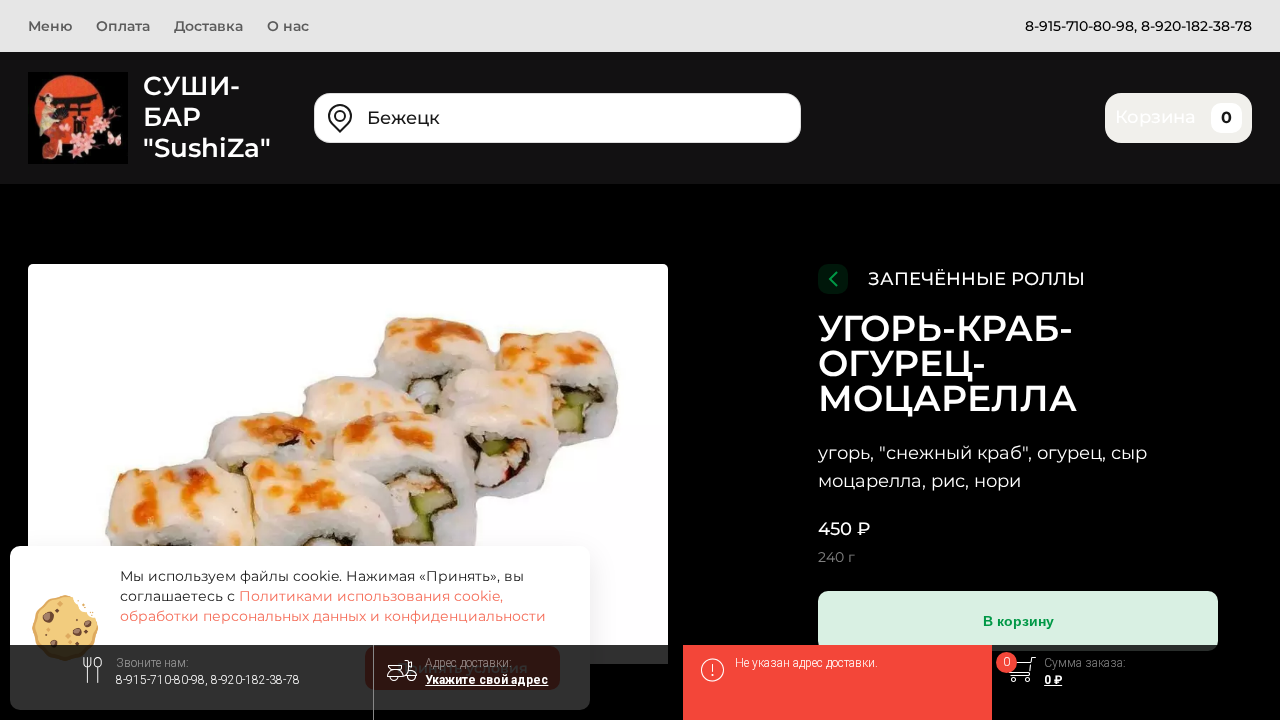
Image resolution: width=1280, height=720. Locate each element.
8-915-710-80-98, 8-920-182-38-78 (1138, 26)
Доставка (208, 26)
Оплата (123, 26)
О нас (288, 26)
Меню (50, 26)
